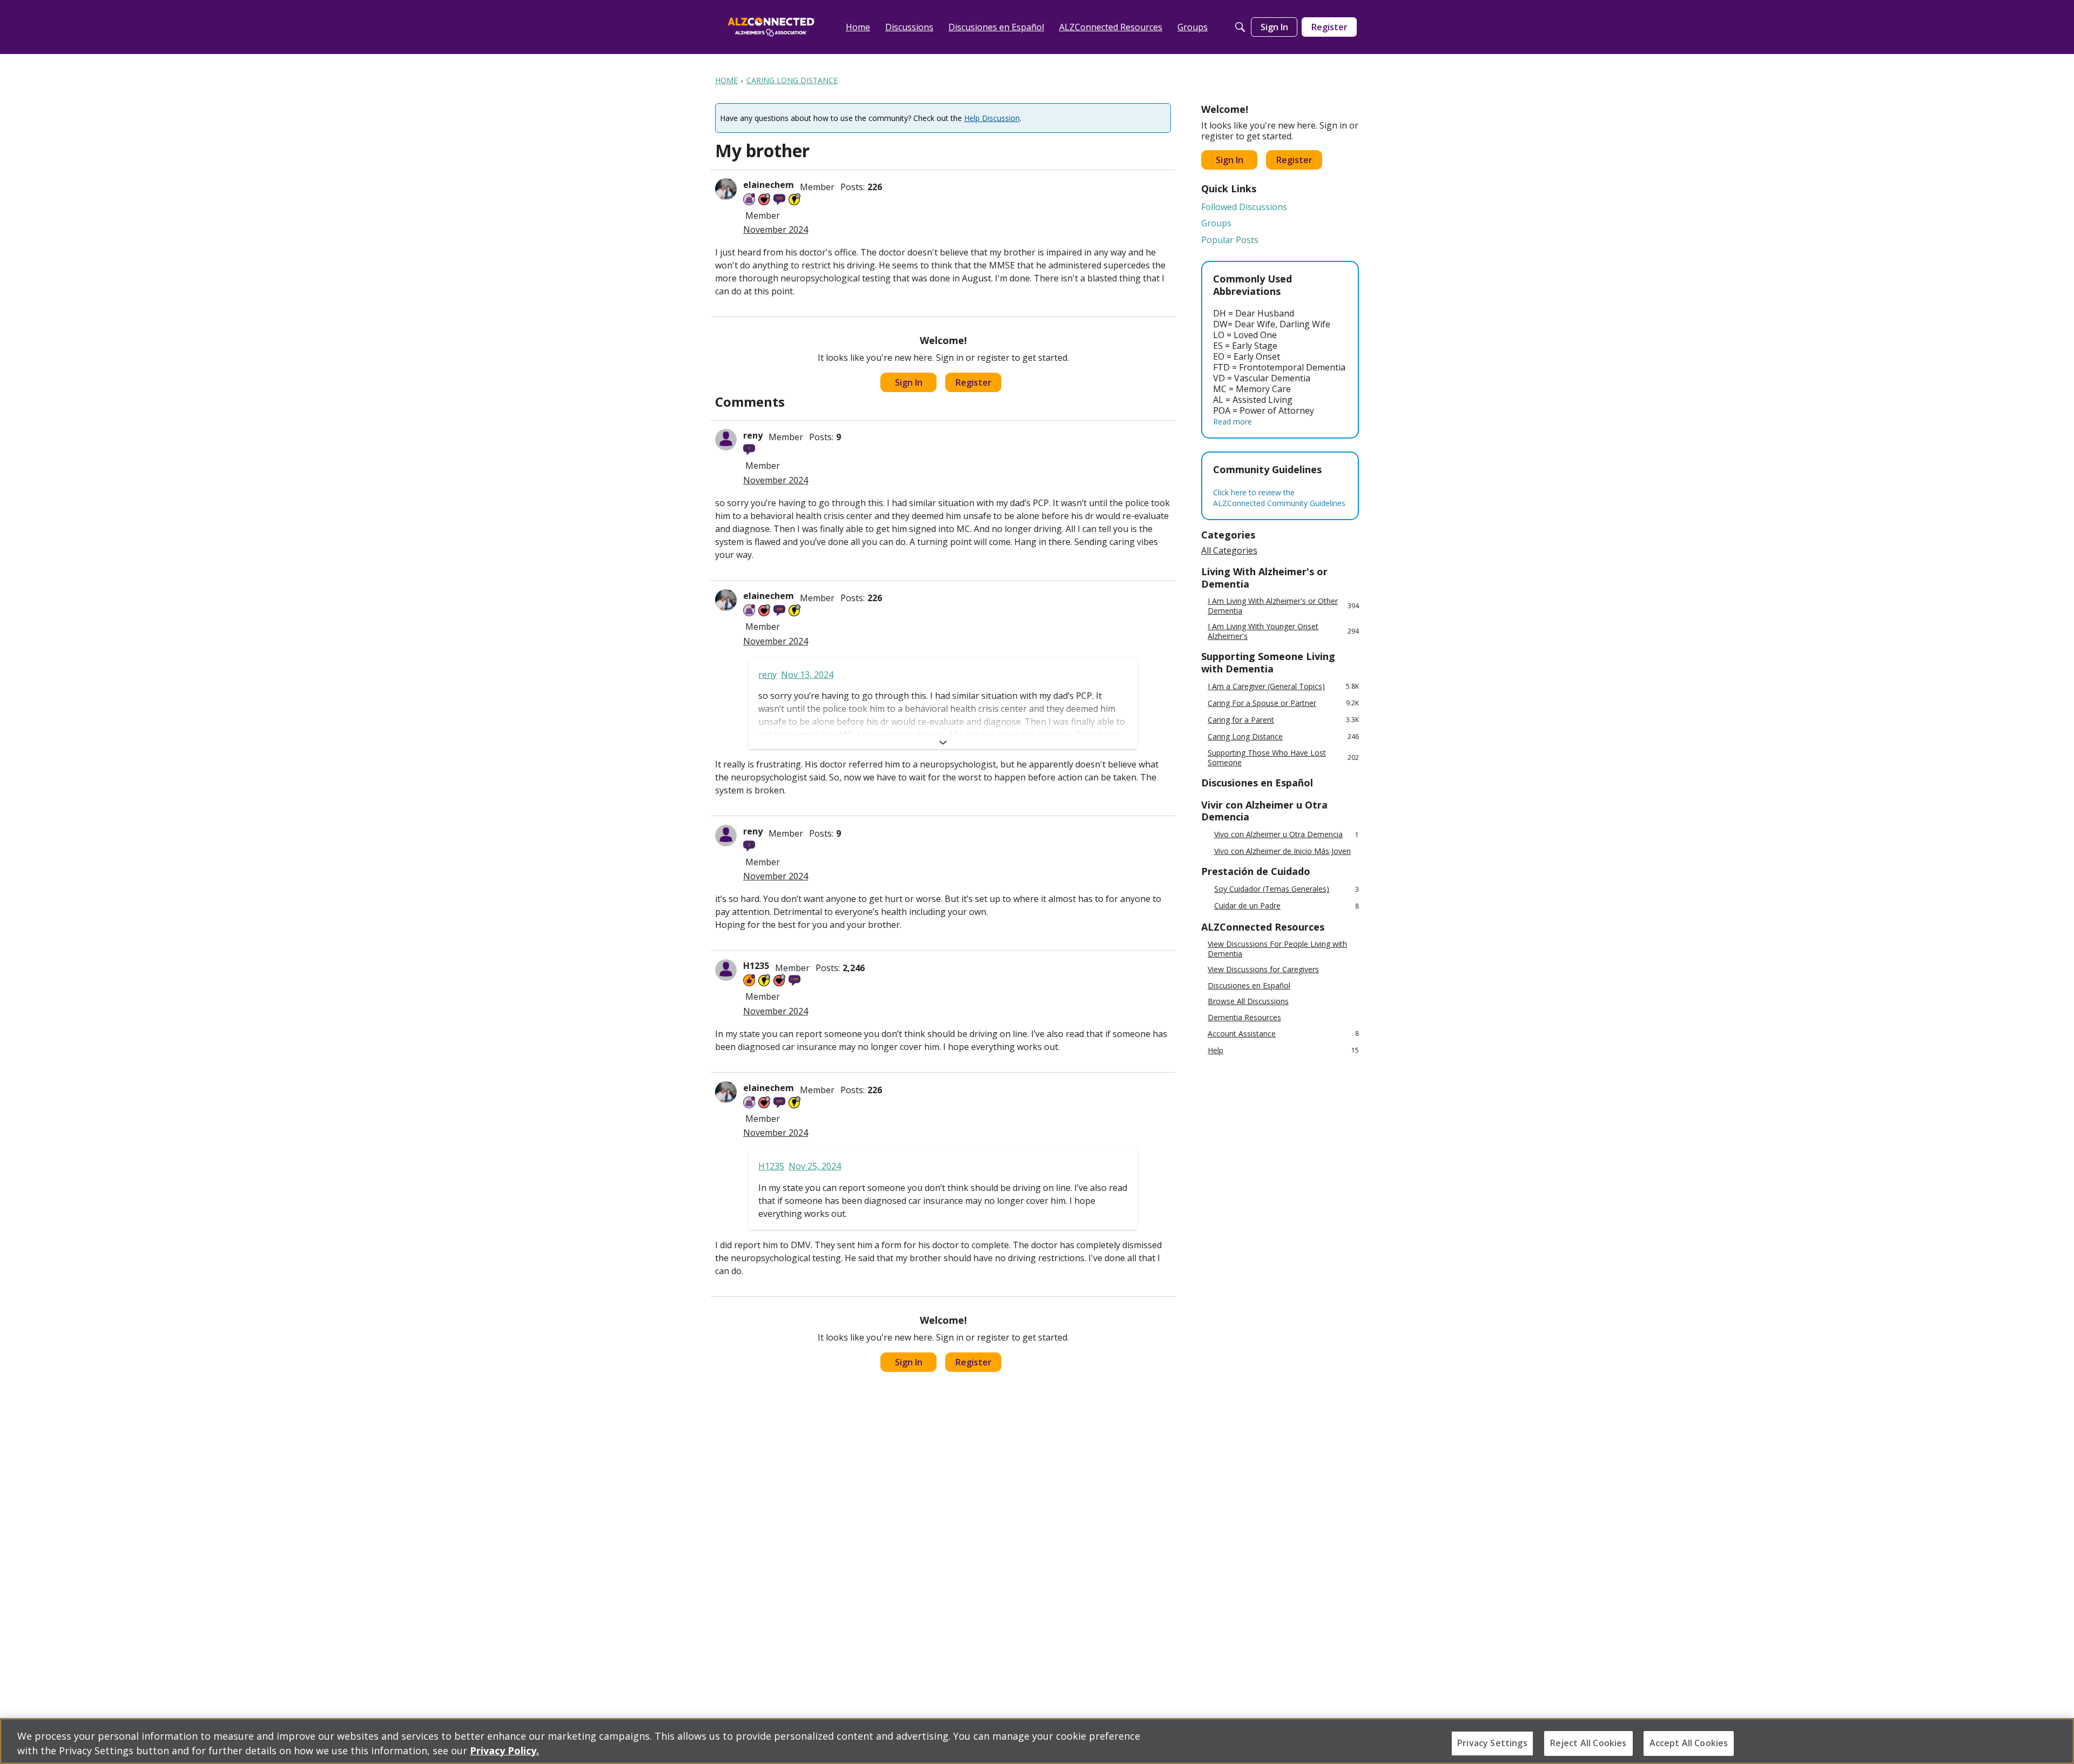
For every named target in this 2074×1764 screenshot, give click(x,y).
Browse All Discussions (1248, 1001)
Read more (1233, 422)
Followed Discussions (1244, 207)
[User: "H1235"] (726, 970)
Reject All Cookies (1588, 1743)
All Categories (1229, 550)
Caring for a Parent (1283, 720)
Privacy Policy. (504, 1750)
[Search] (1240, 27)
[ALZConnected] (771, 27)
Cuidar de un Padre (1287, 906)
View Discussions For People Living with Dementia (1277, 949)
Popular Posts (1230, 240)
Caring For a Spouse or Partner (1283, 703)
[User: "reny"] (726, 440)
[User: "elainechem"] (726, 189)
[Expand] (943, 743)
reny (753, 435)
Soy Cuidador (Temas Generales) (1287, 889)
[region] (1037, 1741)
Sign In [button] (909, 382)
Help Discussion (992, 118)
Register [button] (974, 382)
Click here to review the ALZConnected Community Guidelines (1279, 498)
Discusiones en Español (1249, 986)
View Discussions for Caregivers (1263, 969)
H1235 (756, 966)
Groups (1216, 223)
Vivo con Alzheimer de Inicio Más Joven (1282, 851)
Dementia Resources (1244, 1018)
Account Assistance (1283, 1034)
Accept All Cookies (1689, 1743)
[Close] (2057, 1740)
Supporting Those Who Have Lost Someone (1283, 758)
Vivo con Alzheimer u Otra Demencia (1287, 835)
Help (1283, 1050)
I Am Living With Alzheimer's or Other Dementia (1283, 606)
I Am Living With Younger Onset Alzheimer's (1283, 631)
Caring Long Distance (1283, 736)
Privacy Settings (1492, 1743)
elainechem (769, 185)
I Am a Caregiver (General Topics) (1283, 686)
